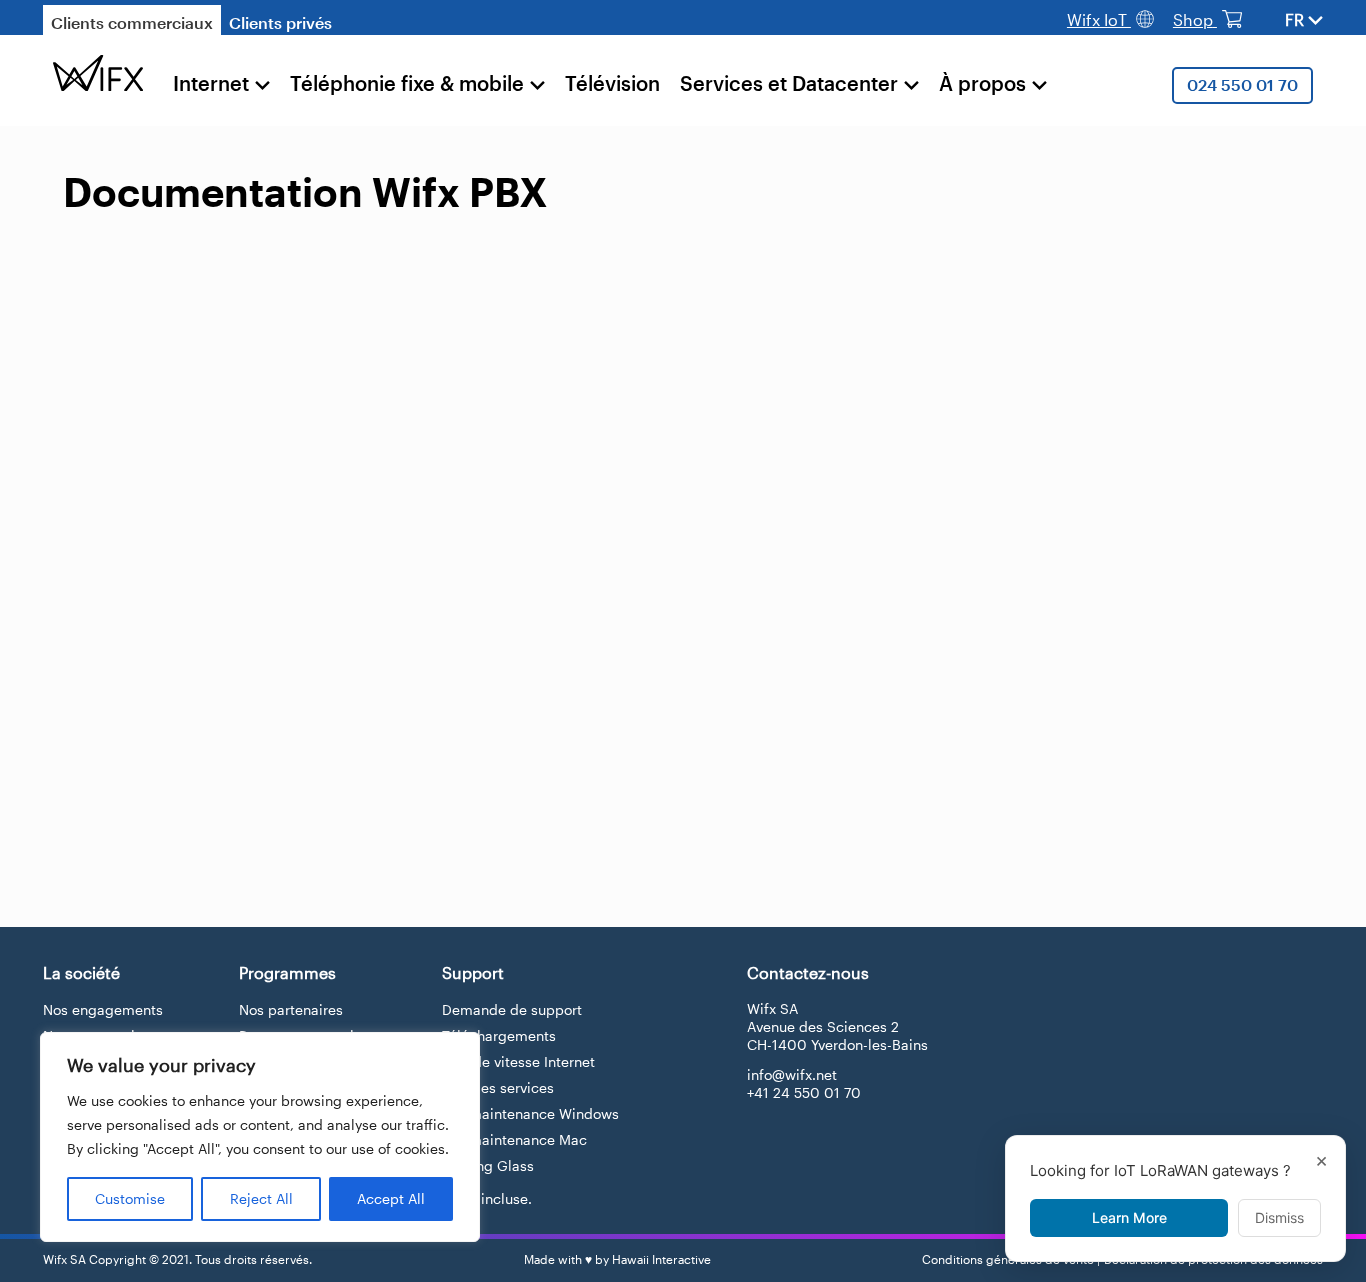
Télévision (612, 83)
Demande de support (512, 1009)
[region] (260, 1137)
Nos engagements (103, 1009)
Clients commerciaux (132, 22)
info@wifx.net (792, 1074)
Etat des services (498, 1087)
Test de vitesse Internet (518, 1061)
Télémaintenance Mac (514, 1139)
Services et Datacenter (789, 83)
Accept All (391, 1198)
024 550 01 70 (1242, 84)
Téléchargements (499, 1035)
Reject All (261, 1198)
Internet (211, 83)
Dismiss (1279, 1217)
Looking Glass (488, 1165)
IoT (1099, 19)
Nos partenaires (291, 1009)
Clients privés (280, 22)
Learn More (1129, 1217)
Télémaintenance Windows (530, 1113)
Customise (130, 1198)
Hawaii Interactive (661, 1259)
